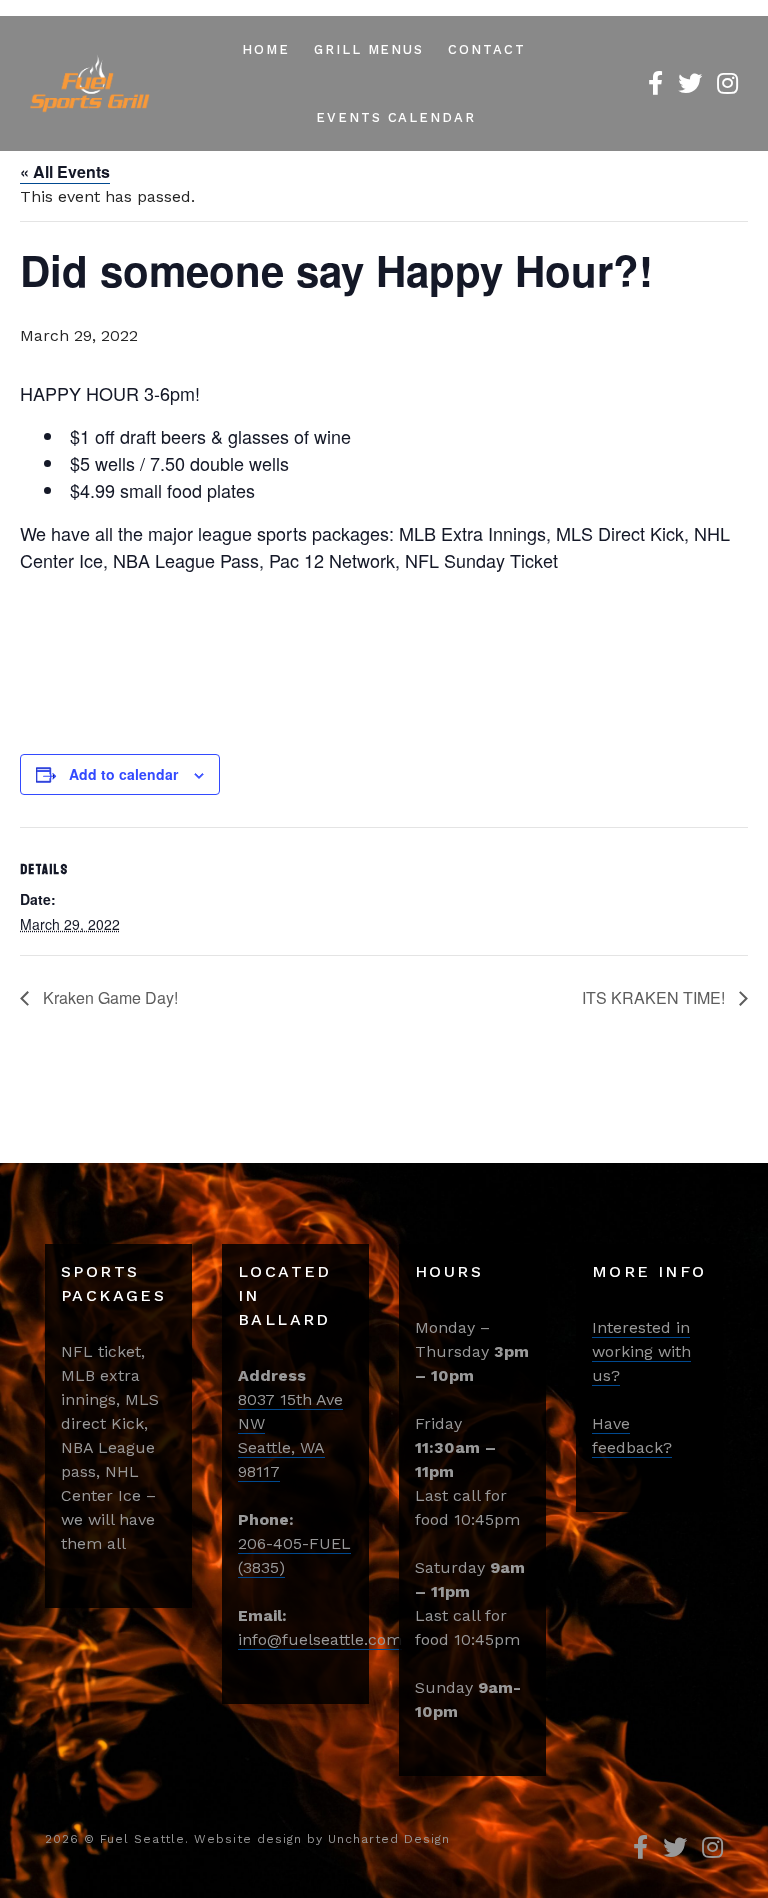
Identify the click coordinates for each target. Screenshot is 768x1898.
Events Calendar (396, 117)
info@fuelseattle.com (320, 1639)
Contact (487, 49)
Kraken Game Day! (108, 997)
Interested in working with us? (641, 1351)
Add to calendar (123, 774)
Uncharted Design (389, 1839)
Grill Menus (369, 49)
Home (266, 49)
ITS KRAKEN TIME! (655, 997)
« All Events (65, 171)
